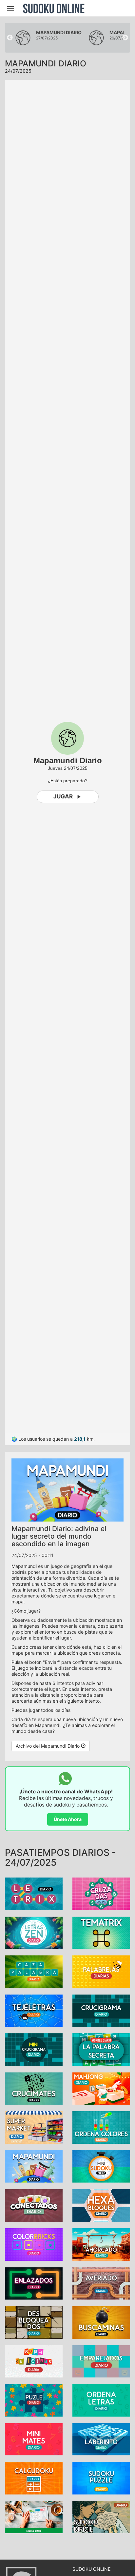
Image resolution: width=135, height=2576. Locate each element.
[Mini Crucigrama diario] (34, 2049)
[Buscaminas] (101, 2322)
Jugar (63, 796)
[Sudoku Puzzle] (101, 2478)
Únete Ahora (68, 1819)
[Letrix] (34, 1893)
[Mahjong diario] (101, 2088)
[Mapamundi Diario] (34, 2166)
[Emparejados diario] (101, 2361)
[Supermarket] (34, 2127)
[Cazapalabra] (34, 1971)
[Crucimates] (34, 2088)
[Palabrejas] (101, 1971)
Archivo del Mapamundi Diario (48, 1746)
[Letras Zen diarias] (34, 1932)
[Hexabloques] (101, 2205)
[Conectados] (34, 2205)
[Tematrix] (101, 1932)
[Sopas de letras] (34, 2361)
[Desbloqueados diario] (34, 2322)
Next (125, 38)
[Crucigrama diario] (101, 2010)
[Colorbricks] (34, 2244)
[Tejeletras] (34, 2010)
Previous (10, 38)
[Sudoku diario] (34, 2517)
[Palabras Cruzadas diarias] (101, 1893)
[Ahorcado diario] (101, 2244)
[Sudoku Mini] (101, 2166)
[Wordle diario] (101, 2049)
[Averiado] (101, 2283)
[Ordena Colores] (101, 2127)
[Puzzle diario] (34, 2400)
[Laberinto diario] (101, 2439)
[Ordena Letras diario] (101, 2400)
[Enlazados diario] (34, 2283)
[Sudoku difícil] (101, 2517)
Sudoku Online (54, 8)
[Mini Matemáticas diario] (34, 2439)
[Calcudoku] (34, 2478)
